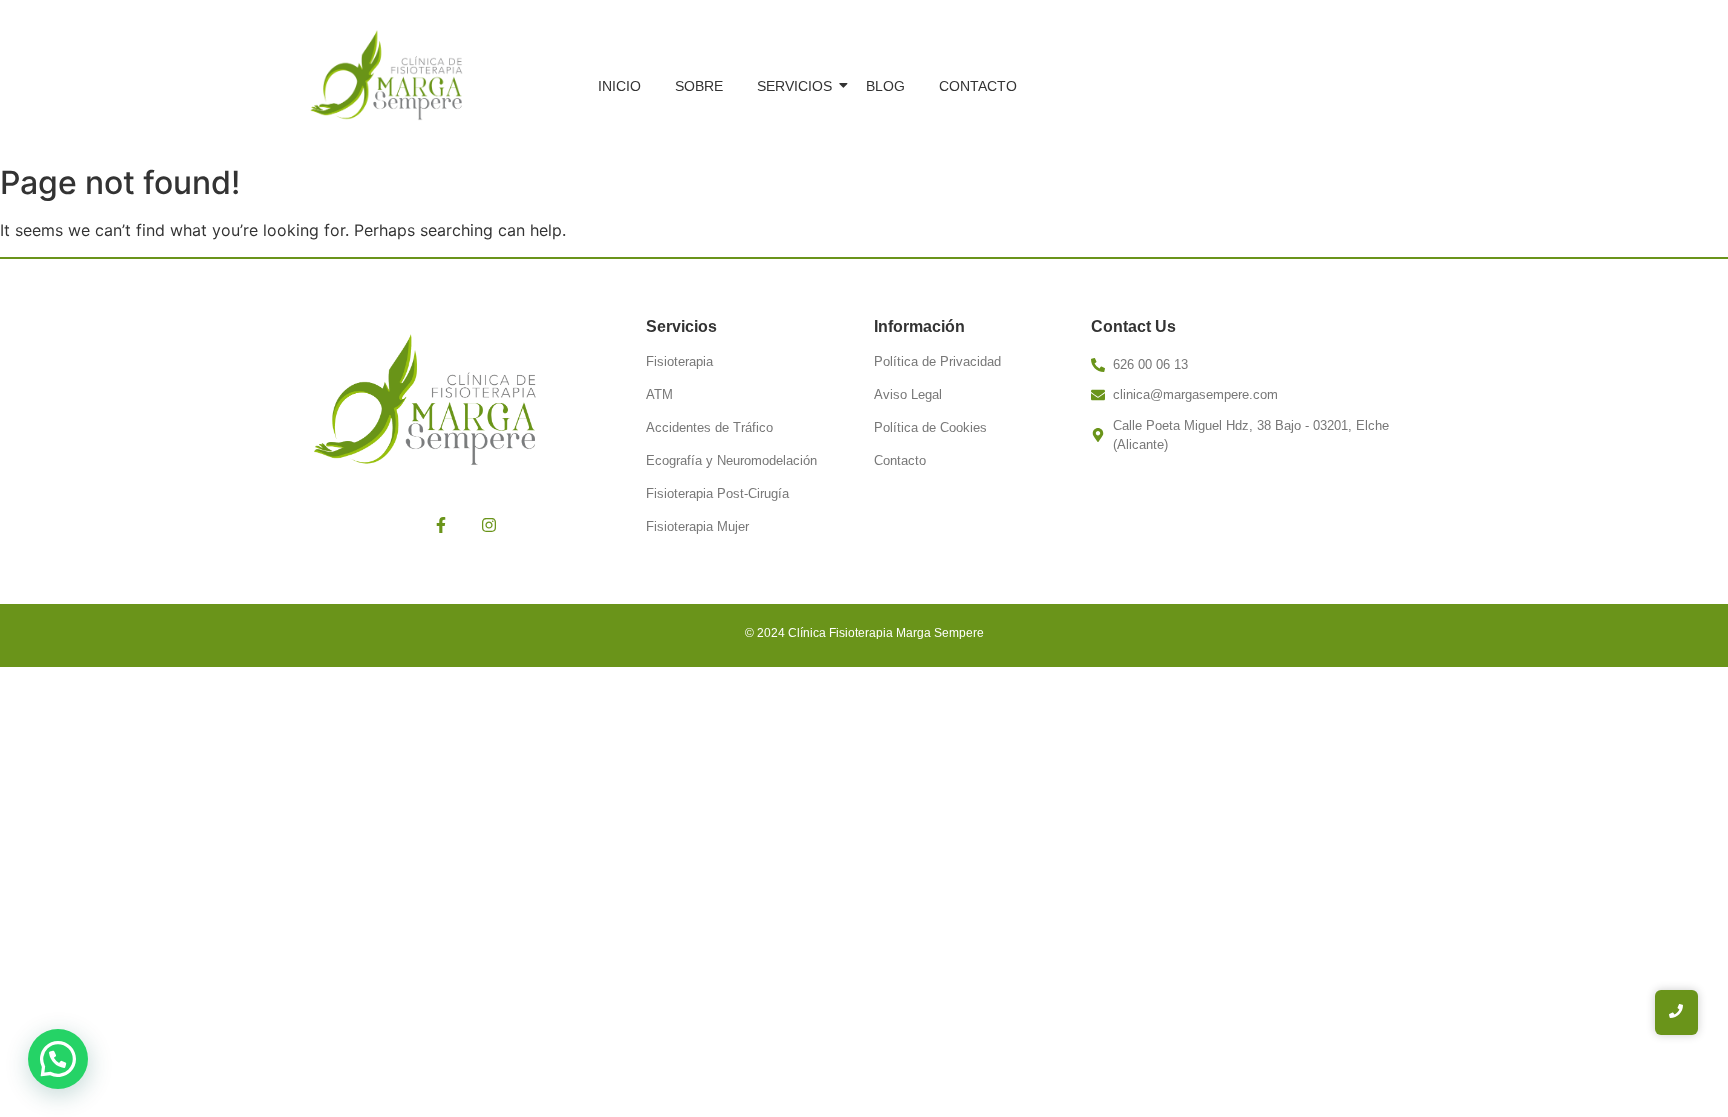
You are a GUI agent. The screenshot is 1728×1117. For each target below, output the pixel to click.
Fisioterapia (679, 361)
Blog (885, 86)
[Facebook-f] (441, 525)
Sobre (699, 86)
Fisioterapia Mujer (697, 526)
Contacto (978, 86)
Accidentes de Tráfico (709, 427)
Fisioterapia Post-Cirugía (717, 493)
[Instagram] (489, 525)
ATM (659, 394)
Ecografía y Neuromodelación (731, 460)
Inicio (619, 86)
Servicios (794, 86)
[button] (58, 1059)
